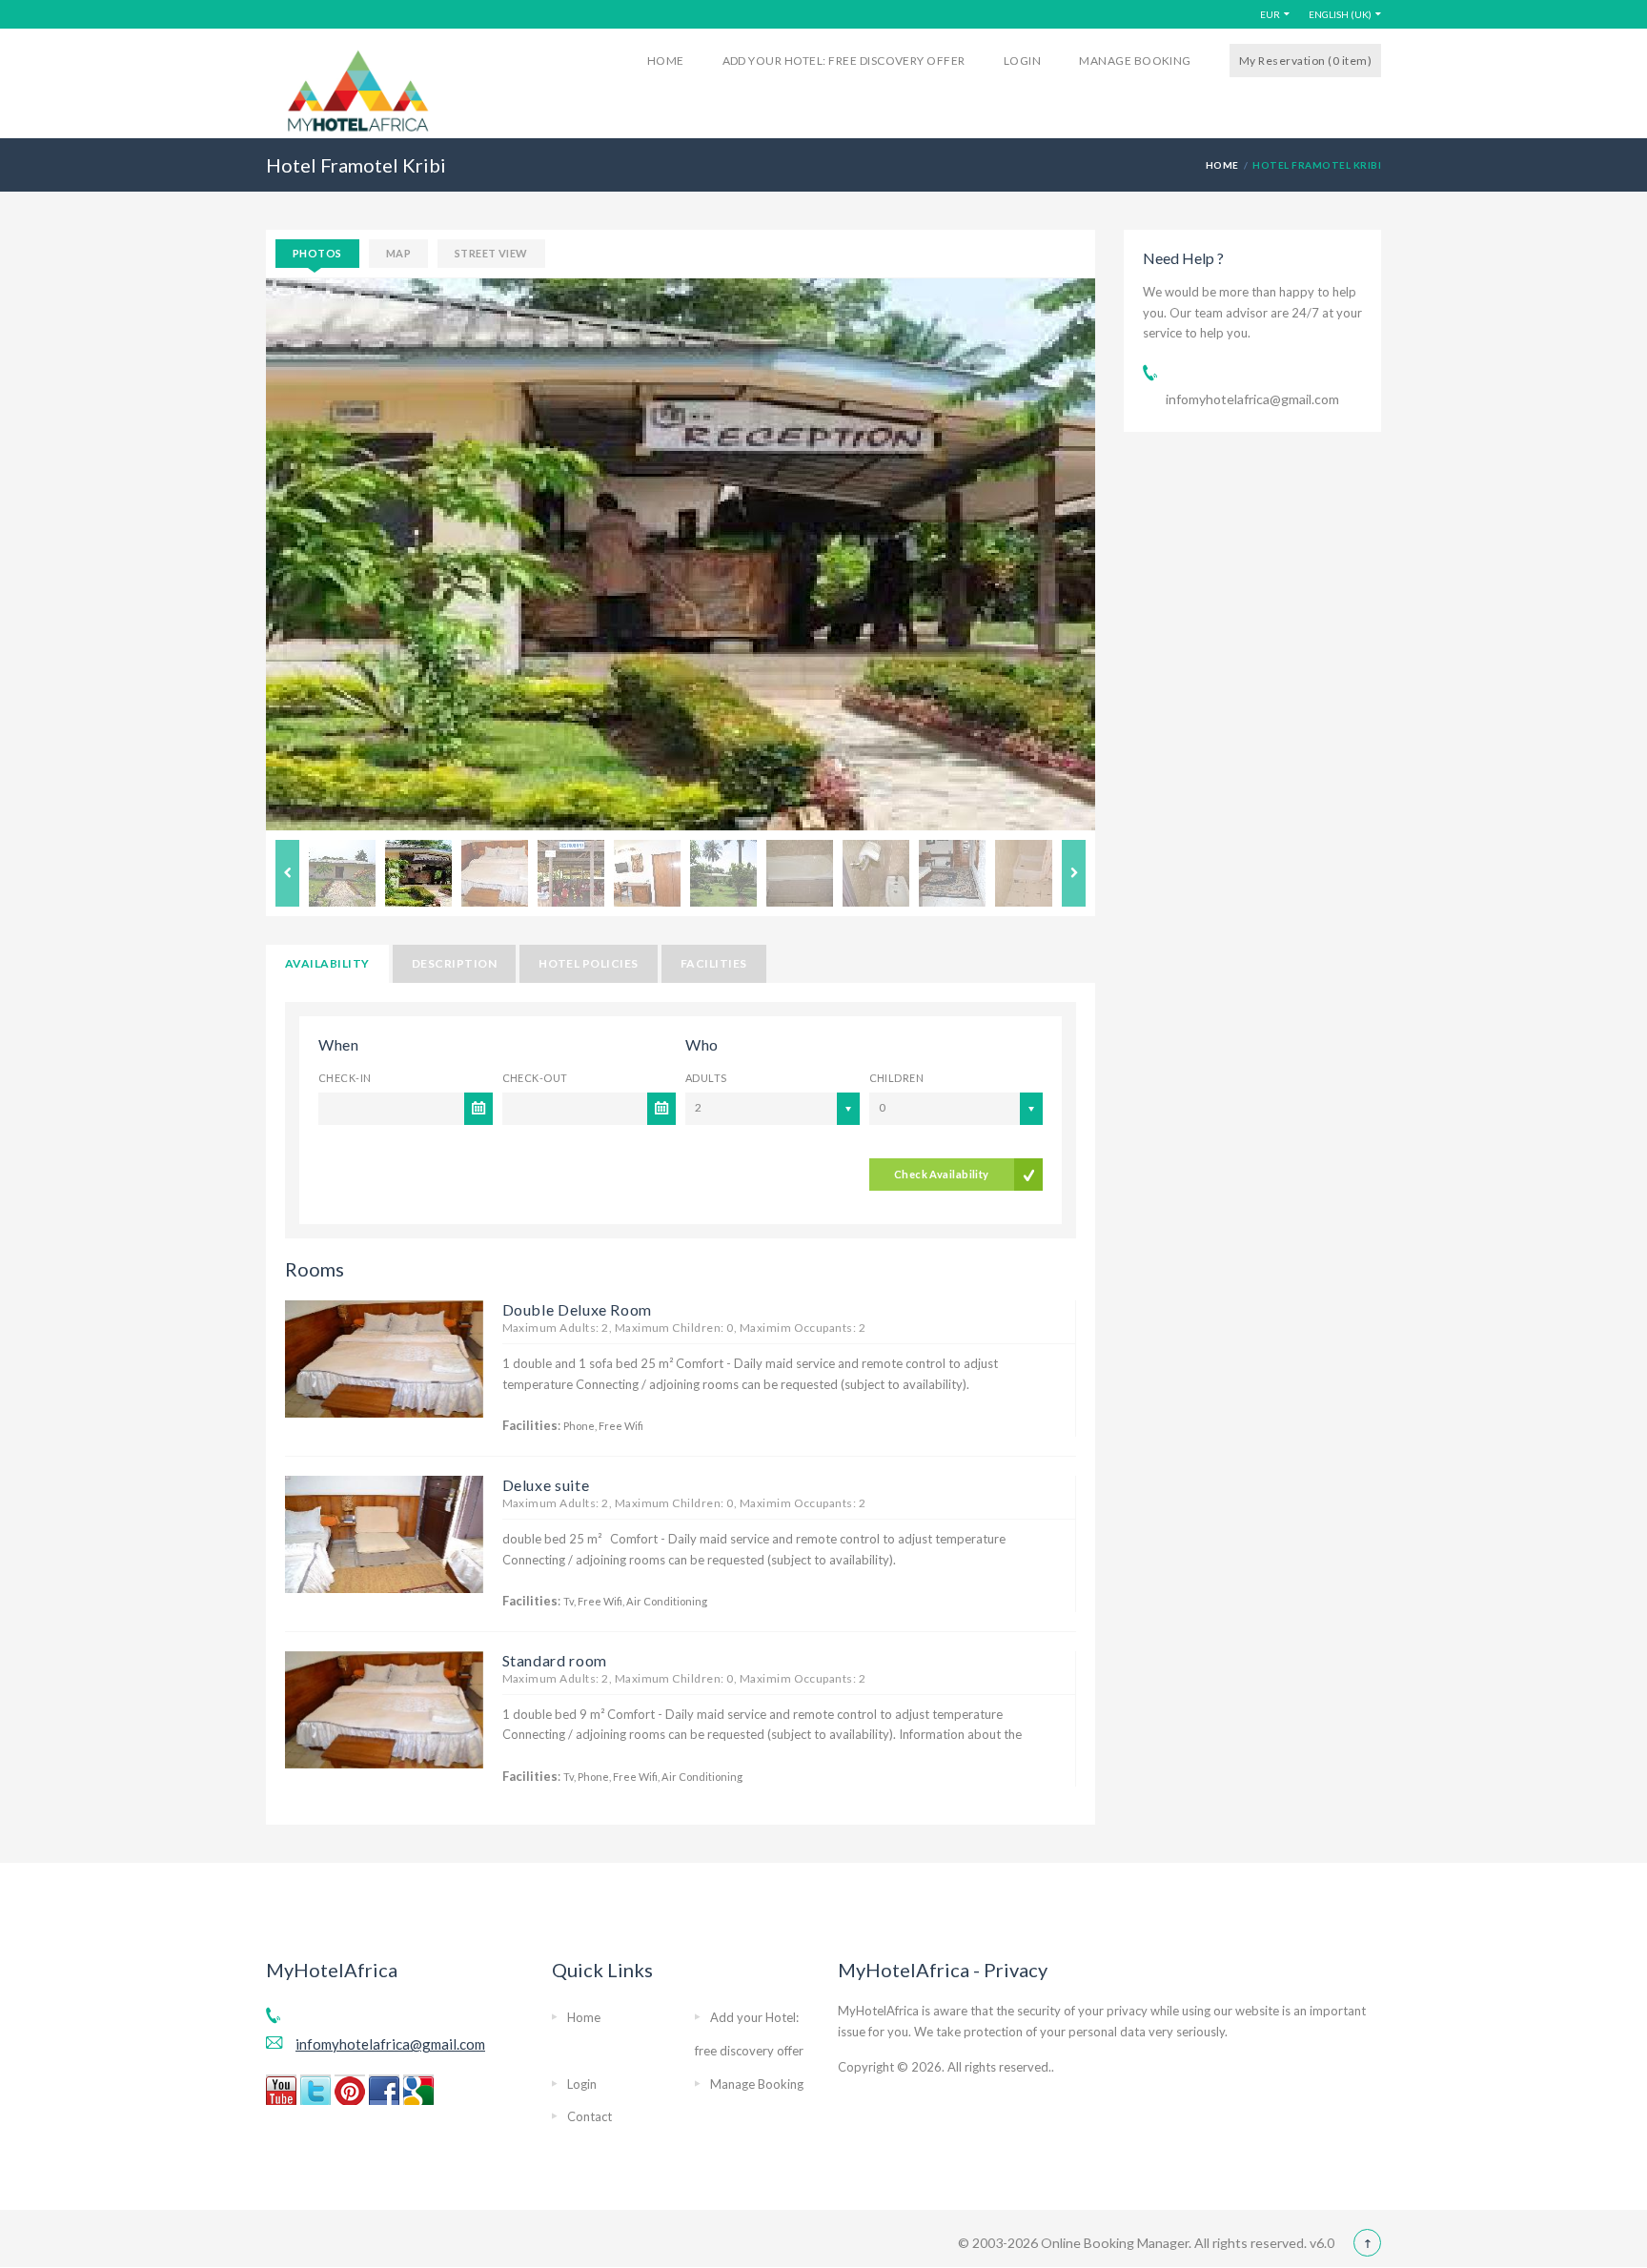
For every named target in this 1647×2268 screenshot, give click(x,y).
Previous (287, 873)
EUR (1270, 14)
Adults (706, 1078)
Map (398, 253)
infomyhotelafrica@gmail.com (1252, 399)
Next (1074, 873)
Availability (327, 963)
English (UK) (1340, 14)
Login (1022, 61)
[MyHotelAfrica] (358, 89)
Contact (590, 2116)
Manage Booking (1135, 61)
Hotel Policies (589, 963)
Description (454, 963)
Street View (491, 253)
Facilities (714, 963)
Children (897, 1078)
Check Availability (942, 1174)
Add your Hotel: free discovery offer (844, 61)
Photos (317, 253)
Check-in (345, 1078)
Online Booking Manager (1113, 2243)
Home (666, 61)
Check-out (535, 1078)
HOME (1222, 165)
